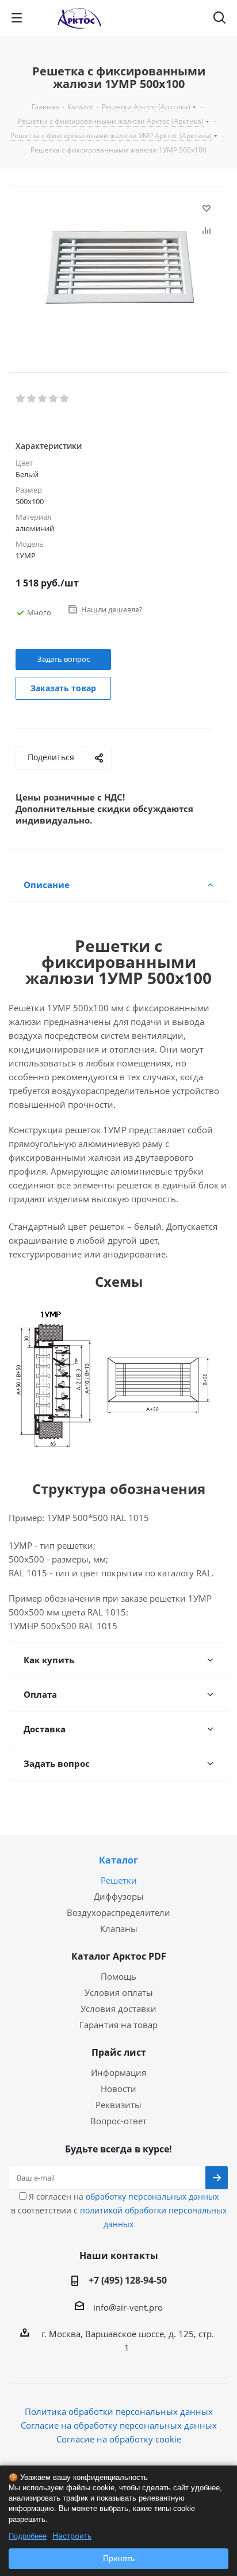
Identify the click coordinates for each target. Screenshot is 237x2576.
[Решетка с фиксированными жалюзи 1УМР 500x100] (118, 270)
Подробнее (28, 2536)
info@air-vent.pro (128, 2307)
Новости (118, 2089)
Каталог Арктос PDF (119, 1956)
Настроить (72, 2536)
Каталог (118, 1860)
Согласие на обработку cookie (119, 2439)
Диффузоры (119, 1896)
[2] (32, 399)
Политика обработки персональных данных (119, 2411)
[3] (43, 399)
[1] (21, 399)
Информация (118, 2072)
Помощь (118, 1976)
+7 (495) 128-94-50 (128, 2280)
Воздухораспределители (118, 1912)
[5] (65, 399)
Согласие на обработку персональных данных (119, 2425)
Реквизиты (118, 2105)
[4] (54, 399)
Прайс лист (119, 2052)
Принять (119, 2558)
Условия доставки (118, 2009)
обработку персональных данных (152, 2196)
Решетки (119, 1880)
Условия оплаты (119, 1992)
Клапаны (119, 1929)
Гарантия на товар (118, 2025)
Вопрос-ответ (118, 2121)
